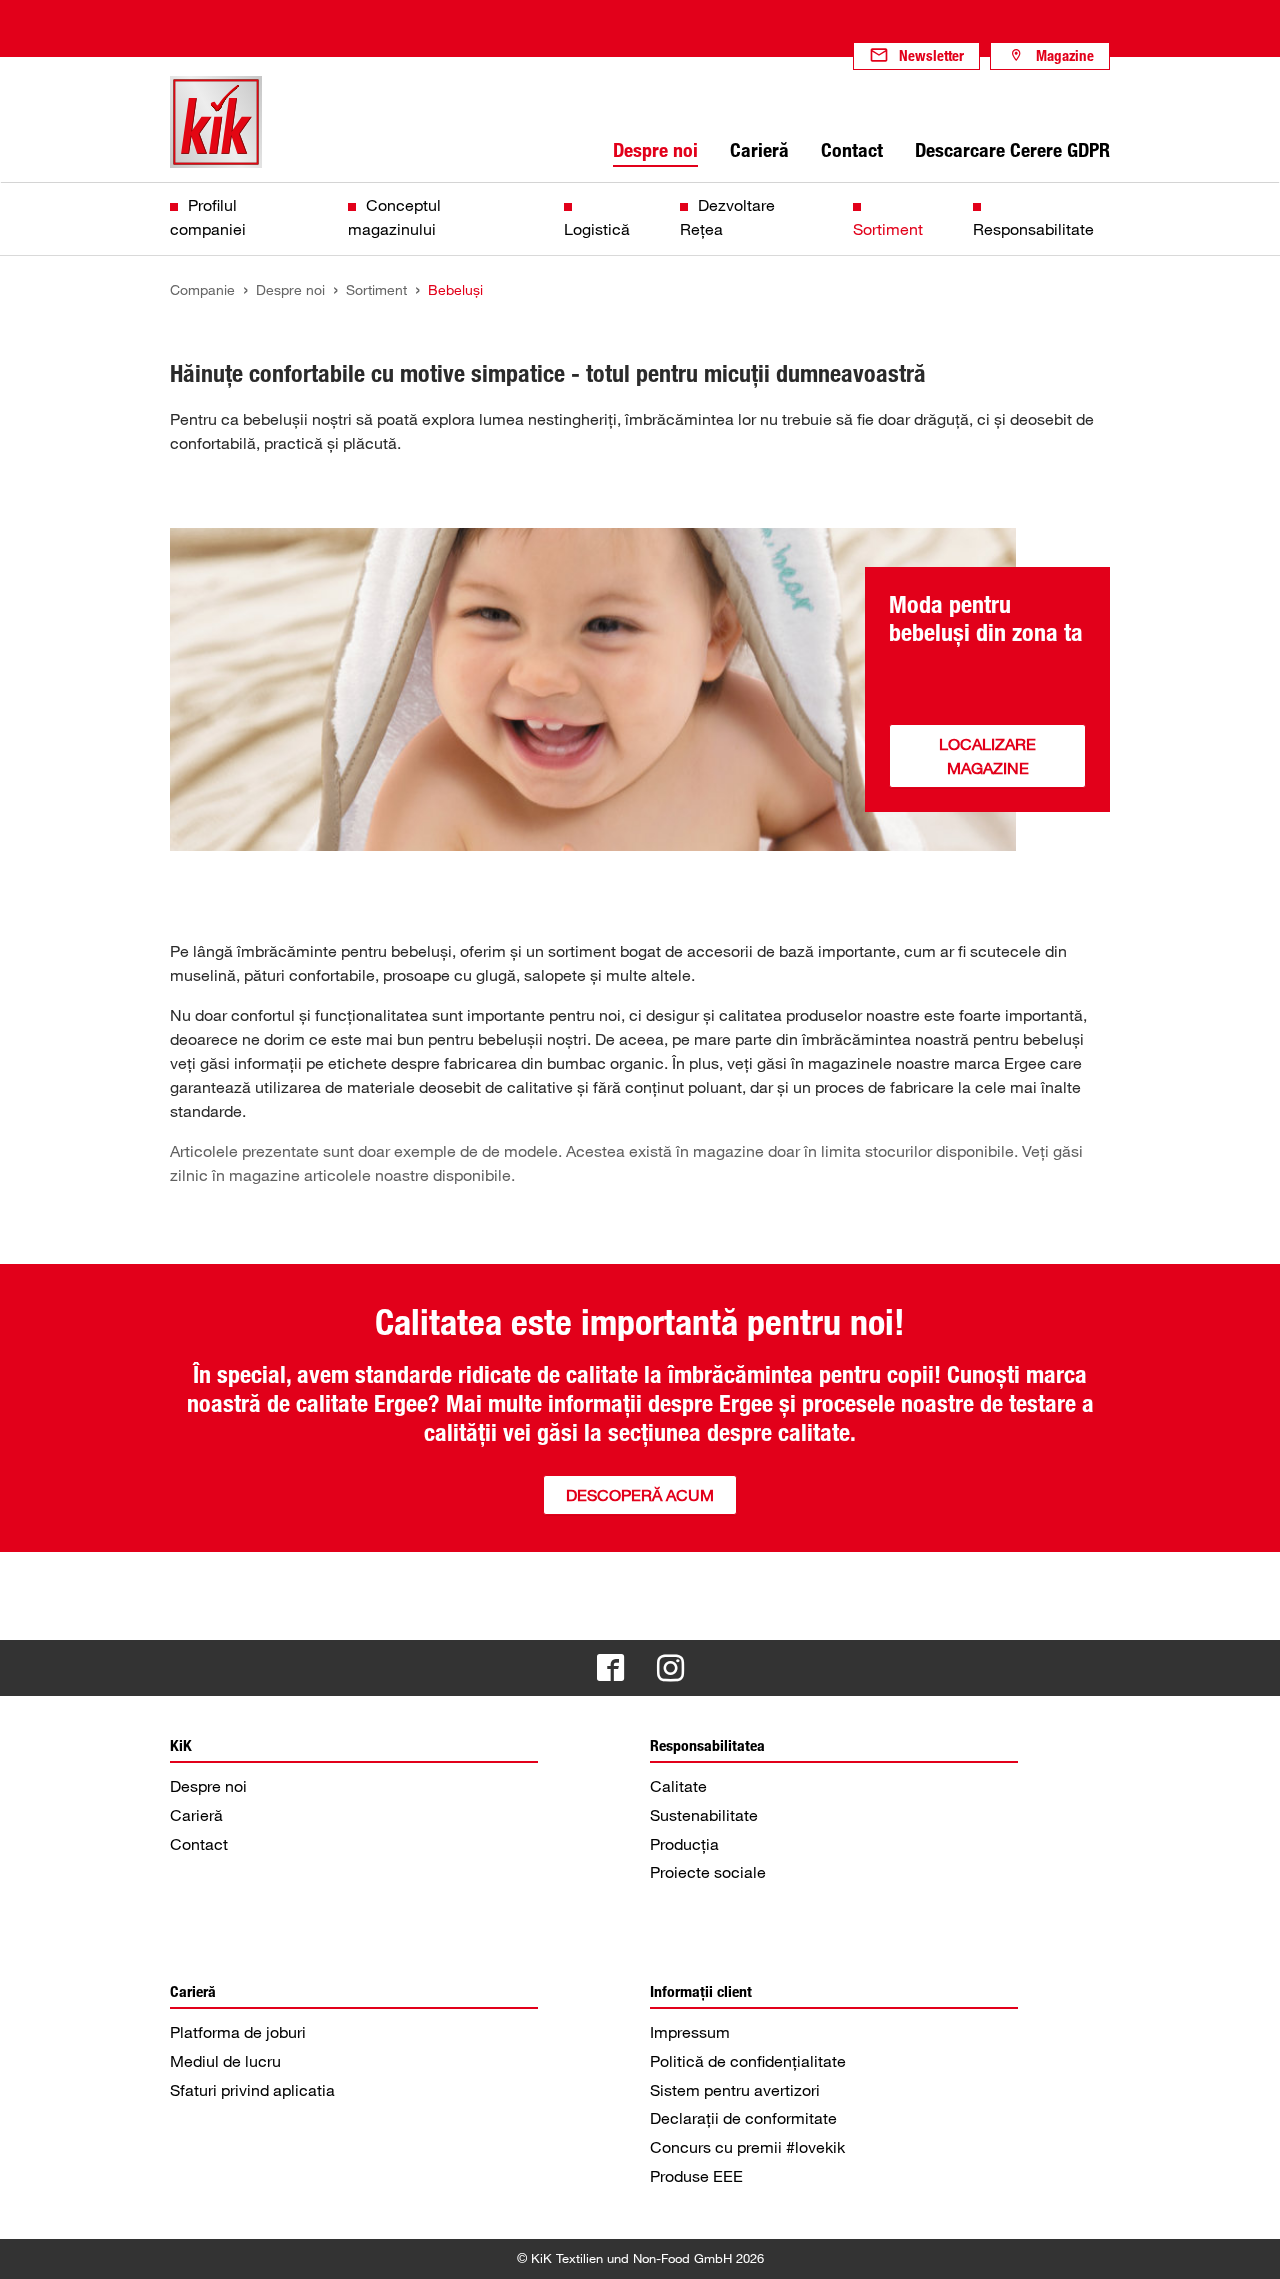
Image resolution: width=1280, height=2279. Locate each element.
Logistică (597, 229)
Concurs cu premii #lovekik (747, 2147)
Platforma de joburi (238, 2032)
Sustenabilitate (704, 1815)
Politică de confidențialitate (748, 2061)
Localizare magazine (987, 756)
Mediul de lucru (225, 2061)
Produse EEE (696, 2176)
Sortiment (888, 229)
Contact (199, 1844)
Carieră (196, 1815)
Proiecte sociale (708, 1872)
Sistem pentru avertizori (735, 2090)
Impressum (690, 2032)
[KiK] (216, 122)
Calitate (678, 1786)
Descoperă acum (640, 1495)
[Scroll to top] (1246, 2245)
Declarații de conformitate (743, 2118)
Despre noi (208, 1786)
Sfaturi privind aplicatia (252, 2090)
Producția (684, 1844)
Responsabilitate (1033, 229)
